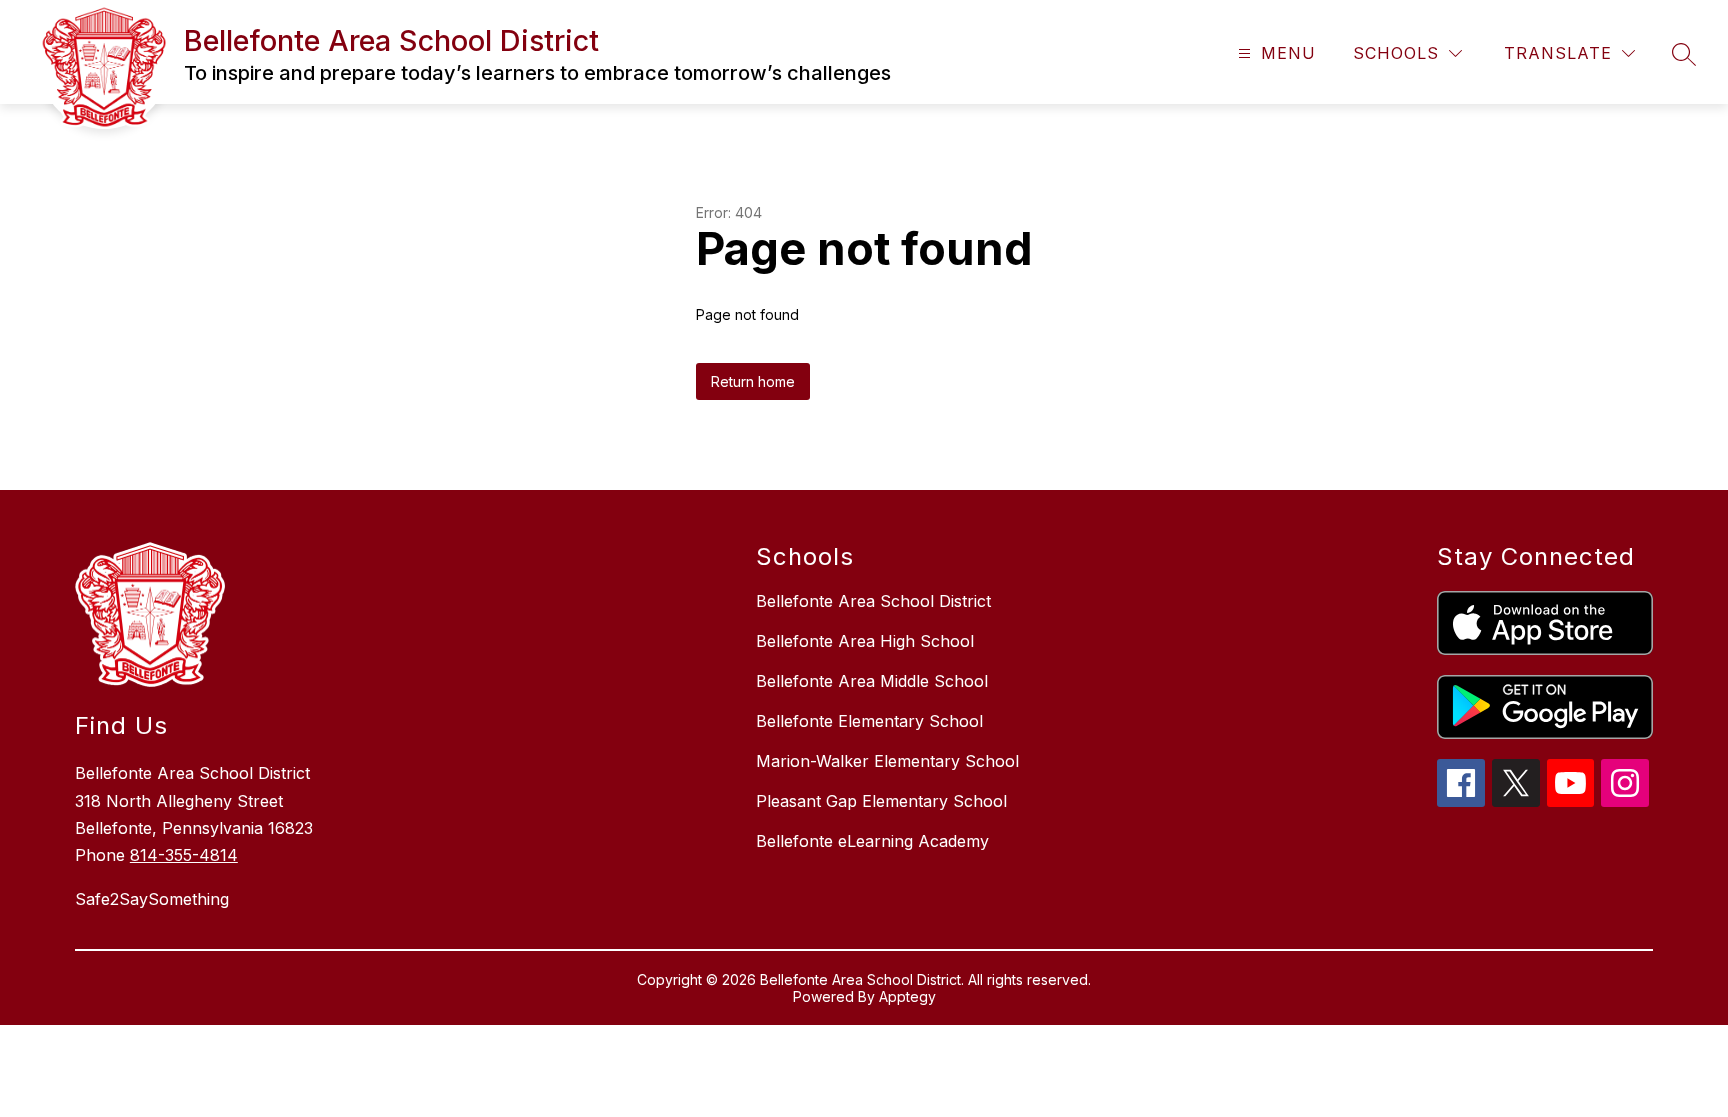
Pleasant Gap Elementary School (881, 801)
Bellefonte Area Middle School (872, 681)
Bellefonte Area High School (865, 641)
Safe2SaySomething (152, 899)
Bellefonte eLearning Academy (872, 841)
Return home (753, 381)
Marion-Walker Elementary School (887, 761)
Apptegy (907, 996)
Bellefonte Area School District (873, 601)
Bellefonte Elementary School (869, 721)
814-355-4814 (184, 855)
